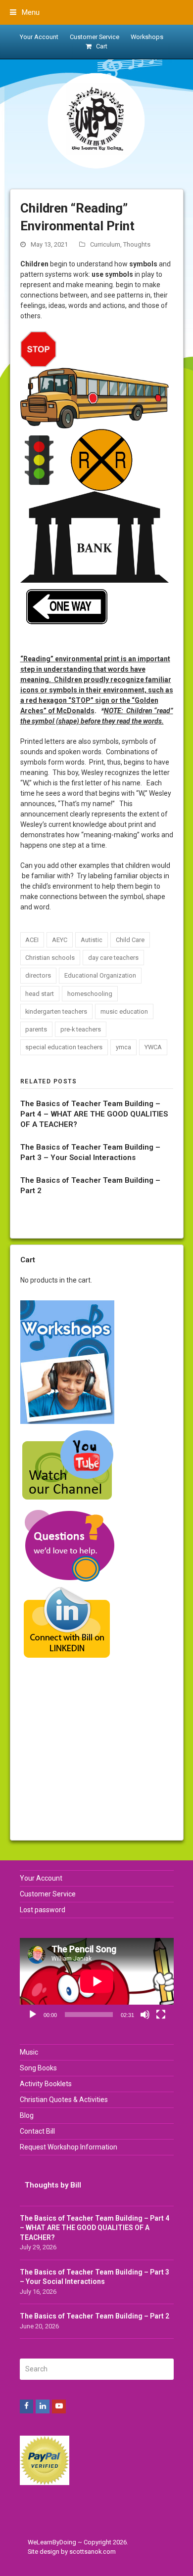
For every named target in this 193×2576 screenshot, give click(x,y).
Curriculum (105, 244)
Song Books (38, 2068)
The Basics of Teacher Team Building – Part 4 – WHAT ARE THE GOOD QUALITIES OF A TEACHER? (94, 1114)
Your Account (41, 1878)
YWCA (153, 1047)
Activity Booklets (46, 2084)
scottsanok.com (93, 2552)
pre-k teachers (81, 1029)
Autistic (92, 940)
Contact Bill (37, 2131)
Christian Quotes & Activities (64, 2100)
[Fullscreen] (161, 2015)
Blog (27, 2115)
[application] (97, 1981)
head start (40, 994)
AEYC (60, 940)
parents (36, 1029)
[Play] (33, 2015)
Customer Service (48, 1894)
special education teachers (64, 1047)
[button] (25, 12)
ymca (123, 1047)
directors (38, 975)
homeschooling (90, 994)
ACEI (32, 940)
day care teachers (113, 958)
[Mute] (145, 2015)
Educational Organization (100, 975)
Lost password (43, 1910)
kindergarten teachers (56, 1011)
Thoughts (137, 244)
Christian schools (50, 958)
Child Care (130, 940)
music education (124, 1011)
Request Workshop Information (69, 2147)
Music (29, 2052)
